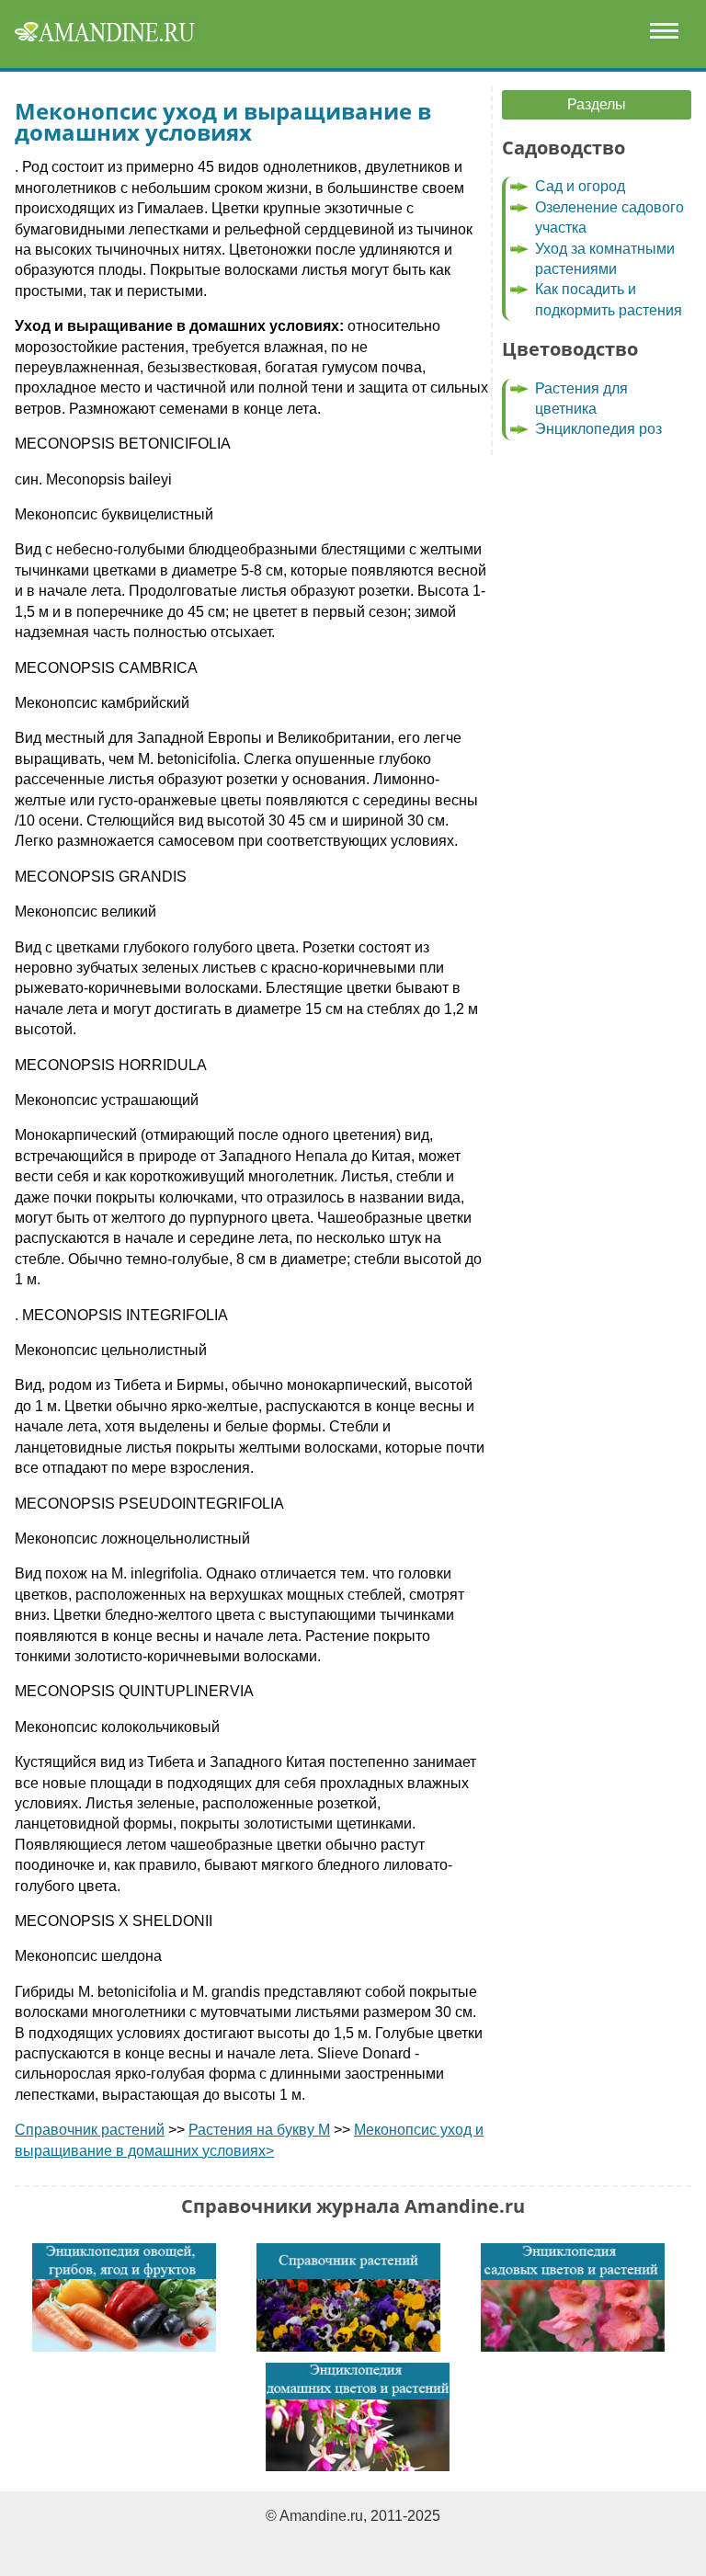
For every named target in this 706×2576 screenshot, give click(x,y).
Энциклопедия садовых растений (573, 2297)
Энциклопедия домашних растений (358, 2417)
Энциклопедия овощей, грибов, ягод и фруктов (124, 2297)
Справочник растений (90, 2130)
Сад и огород (580, 186)
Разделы (597, 104)
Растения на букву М (259, 2130)
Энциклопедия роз (598, 429)
